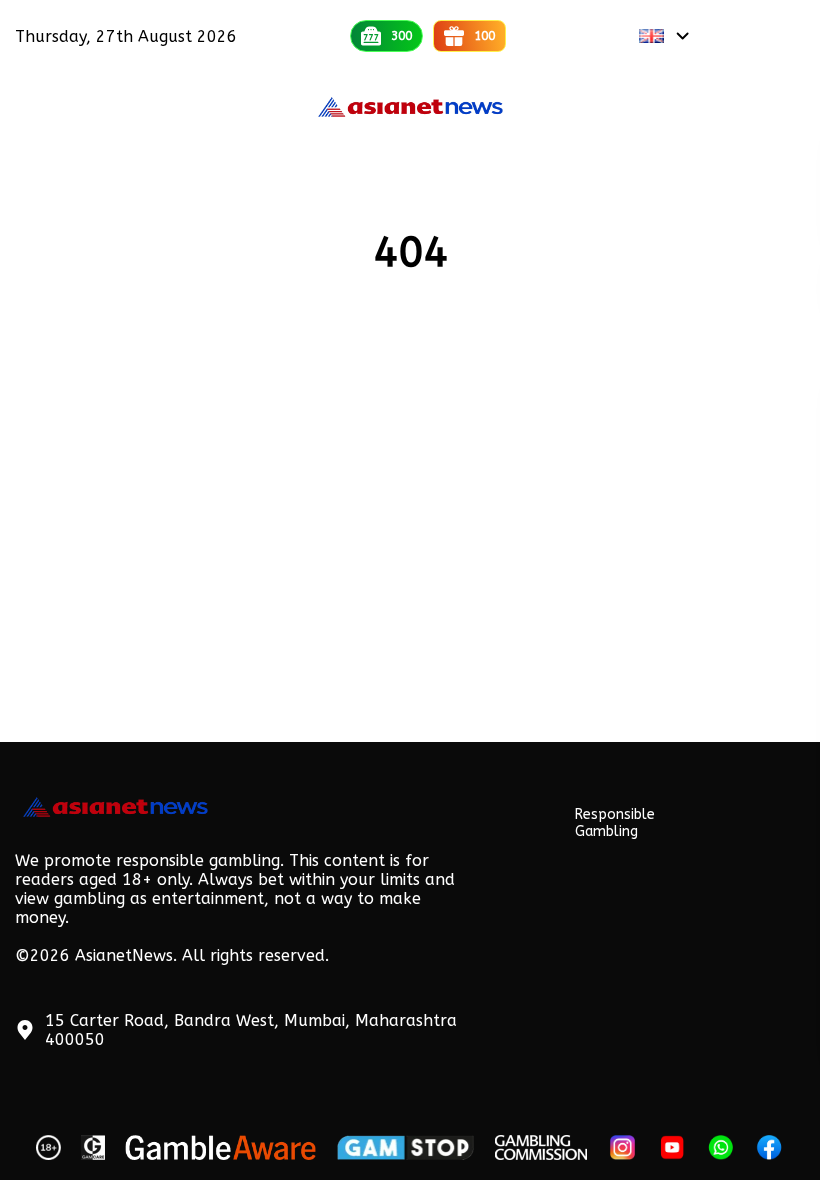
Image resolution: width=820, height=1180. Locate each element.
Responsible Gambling (615, 823)
